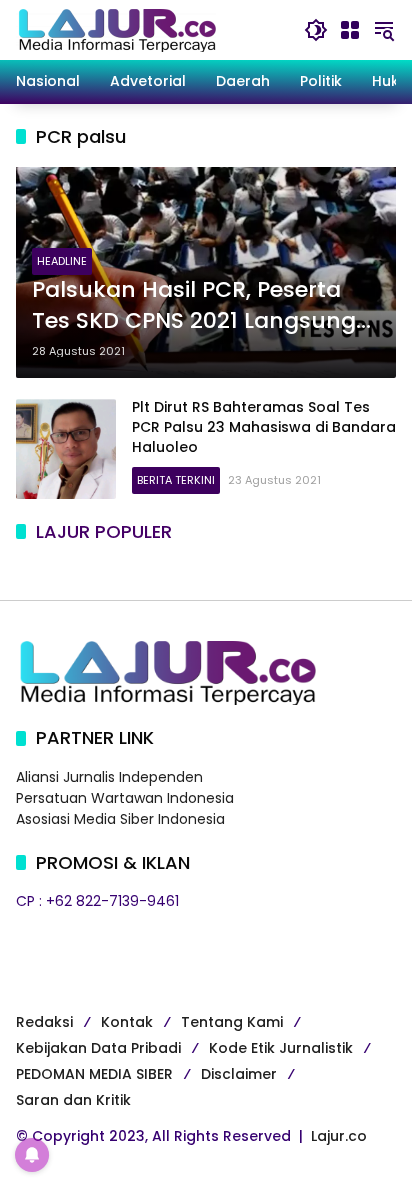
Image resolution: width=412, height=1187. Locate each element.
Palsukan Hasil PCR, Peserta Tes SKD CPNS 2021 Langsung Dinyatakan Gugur (194, 306)
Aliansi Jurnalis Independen (109, 777)
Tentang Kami (232, 1022)
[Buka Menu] (350, 30)
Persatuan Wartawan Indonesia (125, 798)
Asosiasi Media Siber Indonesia (120, 819)
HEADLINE (62, 261)
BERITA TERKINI (176, 480)
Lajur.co (339, 1136)
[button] (316, 30)
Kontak (127, 1022)
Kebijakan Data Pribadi (98, 1048)
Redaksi (44, 1022)
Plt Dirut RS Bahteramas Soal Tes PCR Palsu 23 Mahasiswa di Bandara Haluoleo (264, 426)
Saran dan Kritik (73, 1100)
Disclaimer (239, 1074)
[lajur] (116, 29)
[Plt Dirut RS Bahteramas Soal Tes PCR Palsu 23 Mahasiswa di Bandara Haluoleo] (66, 449)
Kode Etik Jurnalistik (281, 1048)
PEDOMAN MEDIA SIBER (94, 1074)
